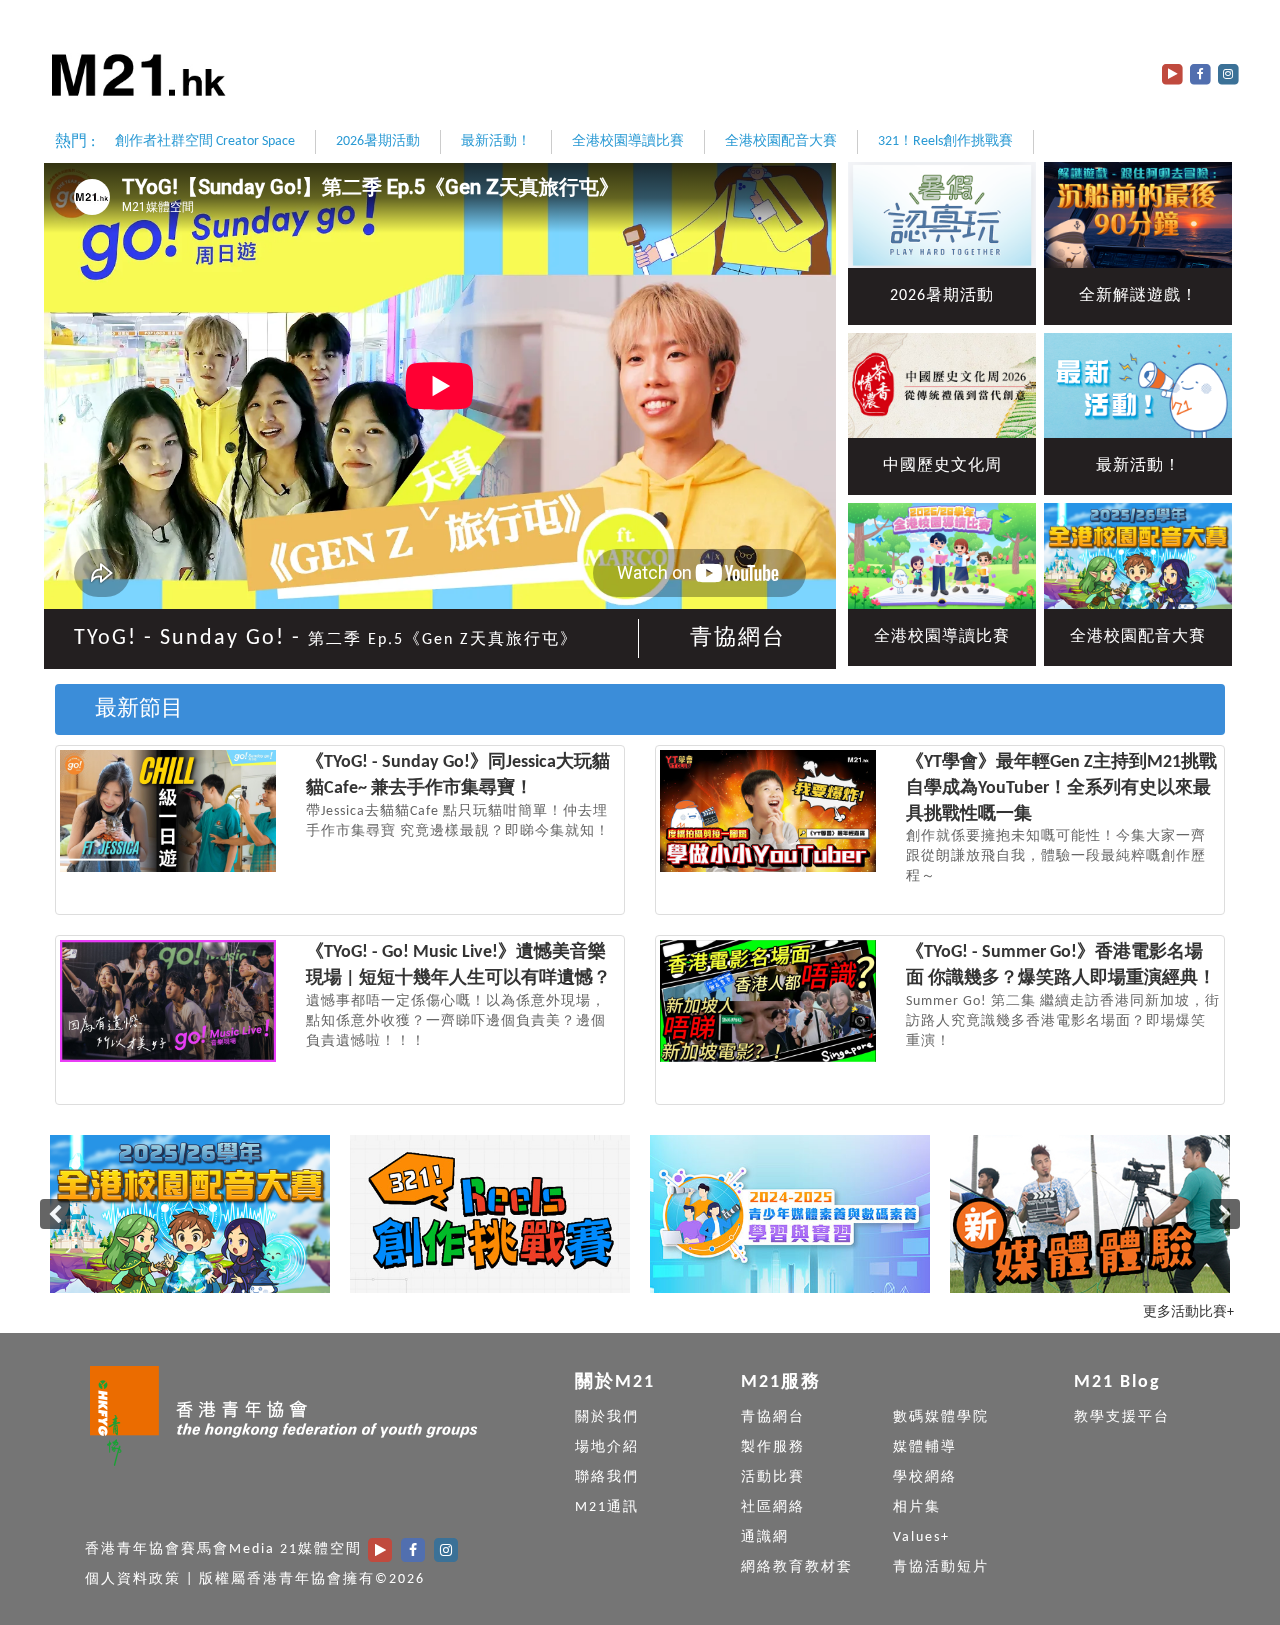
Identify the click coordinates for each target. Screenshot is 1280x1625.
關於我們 (607, 1417)
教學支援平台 (1122, 1417)
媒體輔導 (925, 1447)
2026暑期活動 (378, 141)
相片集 (917, 1507)
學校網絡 (925, 1477)
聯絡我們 (607, 1477)
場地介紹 (607, 1447)
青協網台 (738, 638)
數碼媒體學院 (941, 1417)
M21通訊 (607, 1507)
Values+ (921, 1537)
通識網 (765, 1537)
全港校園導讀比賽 (628, 141)
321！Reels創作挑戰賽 (945, 141)
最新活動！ (496, 141)
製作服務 (773, 1447)
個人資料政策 (133, 1579)
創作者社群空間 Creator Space (205, 141)
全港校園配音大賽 (781, 141)
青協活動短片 (941, 1567)
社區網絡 (773, 1507)
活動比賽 (773, 1477)
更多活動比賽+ (1188, 1312)
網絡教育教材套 (797, 1567)
